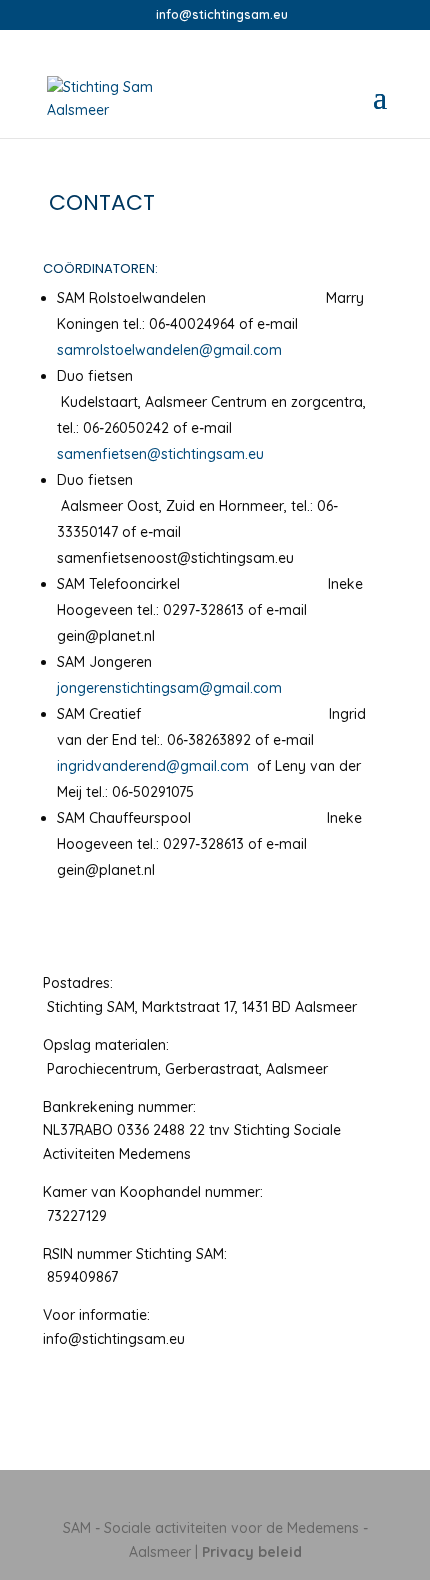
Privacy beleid (252, 1552)
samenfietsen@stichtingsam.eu (160, 454)
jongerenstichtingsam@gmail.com (169, 688)
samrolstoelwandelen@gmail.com (169, 350)
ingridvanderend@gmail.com (155, 766)
